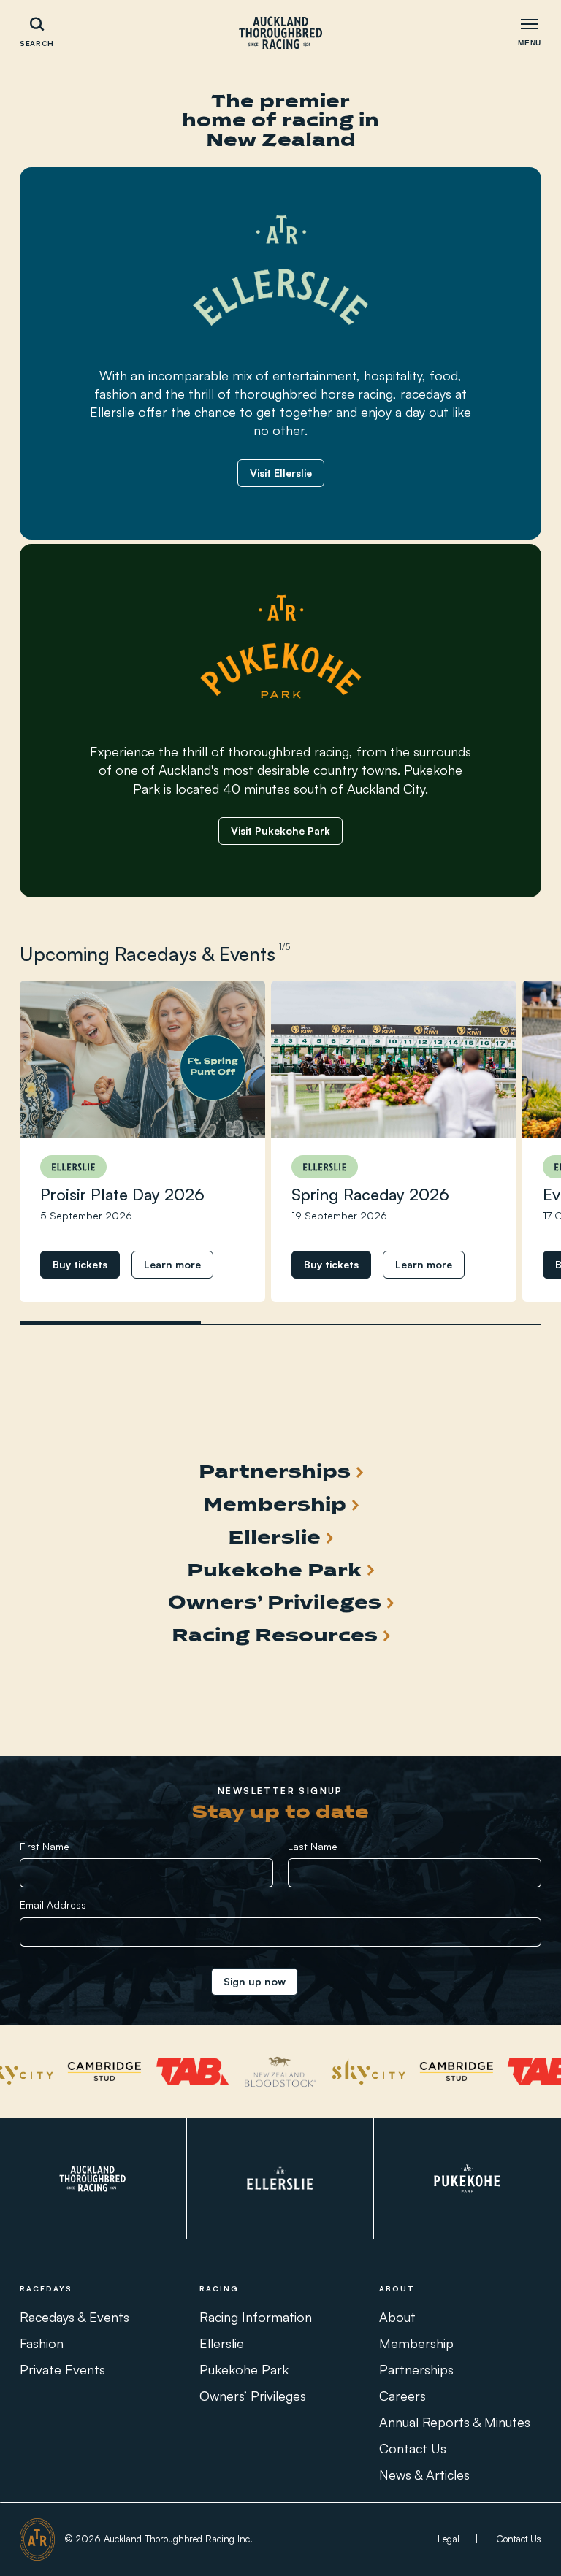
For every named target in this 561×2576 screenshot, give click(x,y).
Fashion (42, 2342)
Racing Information (256, 2316)
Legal (449, 2539)
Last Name (313, 1846)
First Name (45, 1846)
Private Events (62, 2369)
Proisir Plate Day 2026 (122, 1194)
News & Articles (424, 2474)
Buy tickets (80, 1264)
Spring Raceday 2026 (370, 1194)
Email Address (53, 1905)
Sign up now (255, 1981)
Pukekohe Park (244, 2369)
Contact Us (413, 2447)
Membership (416, 2342)
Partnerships (416, 2369)
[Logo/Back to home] (280, 32)
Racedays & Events (75, 2316)
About (397, 2316)
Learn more (172, 1264)
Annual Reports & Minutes (455, 2421)
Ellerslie (222, 2342)
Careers (402, 2395)
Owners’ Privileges (253, 2395)
